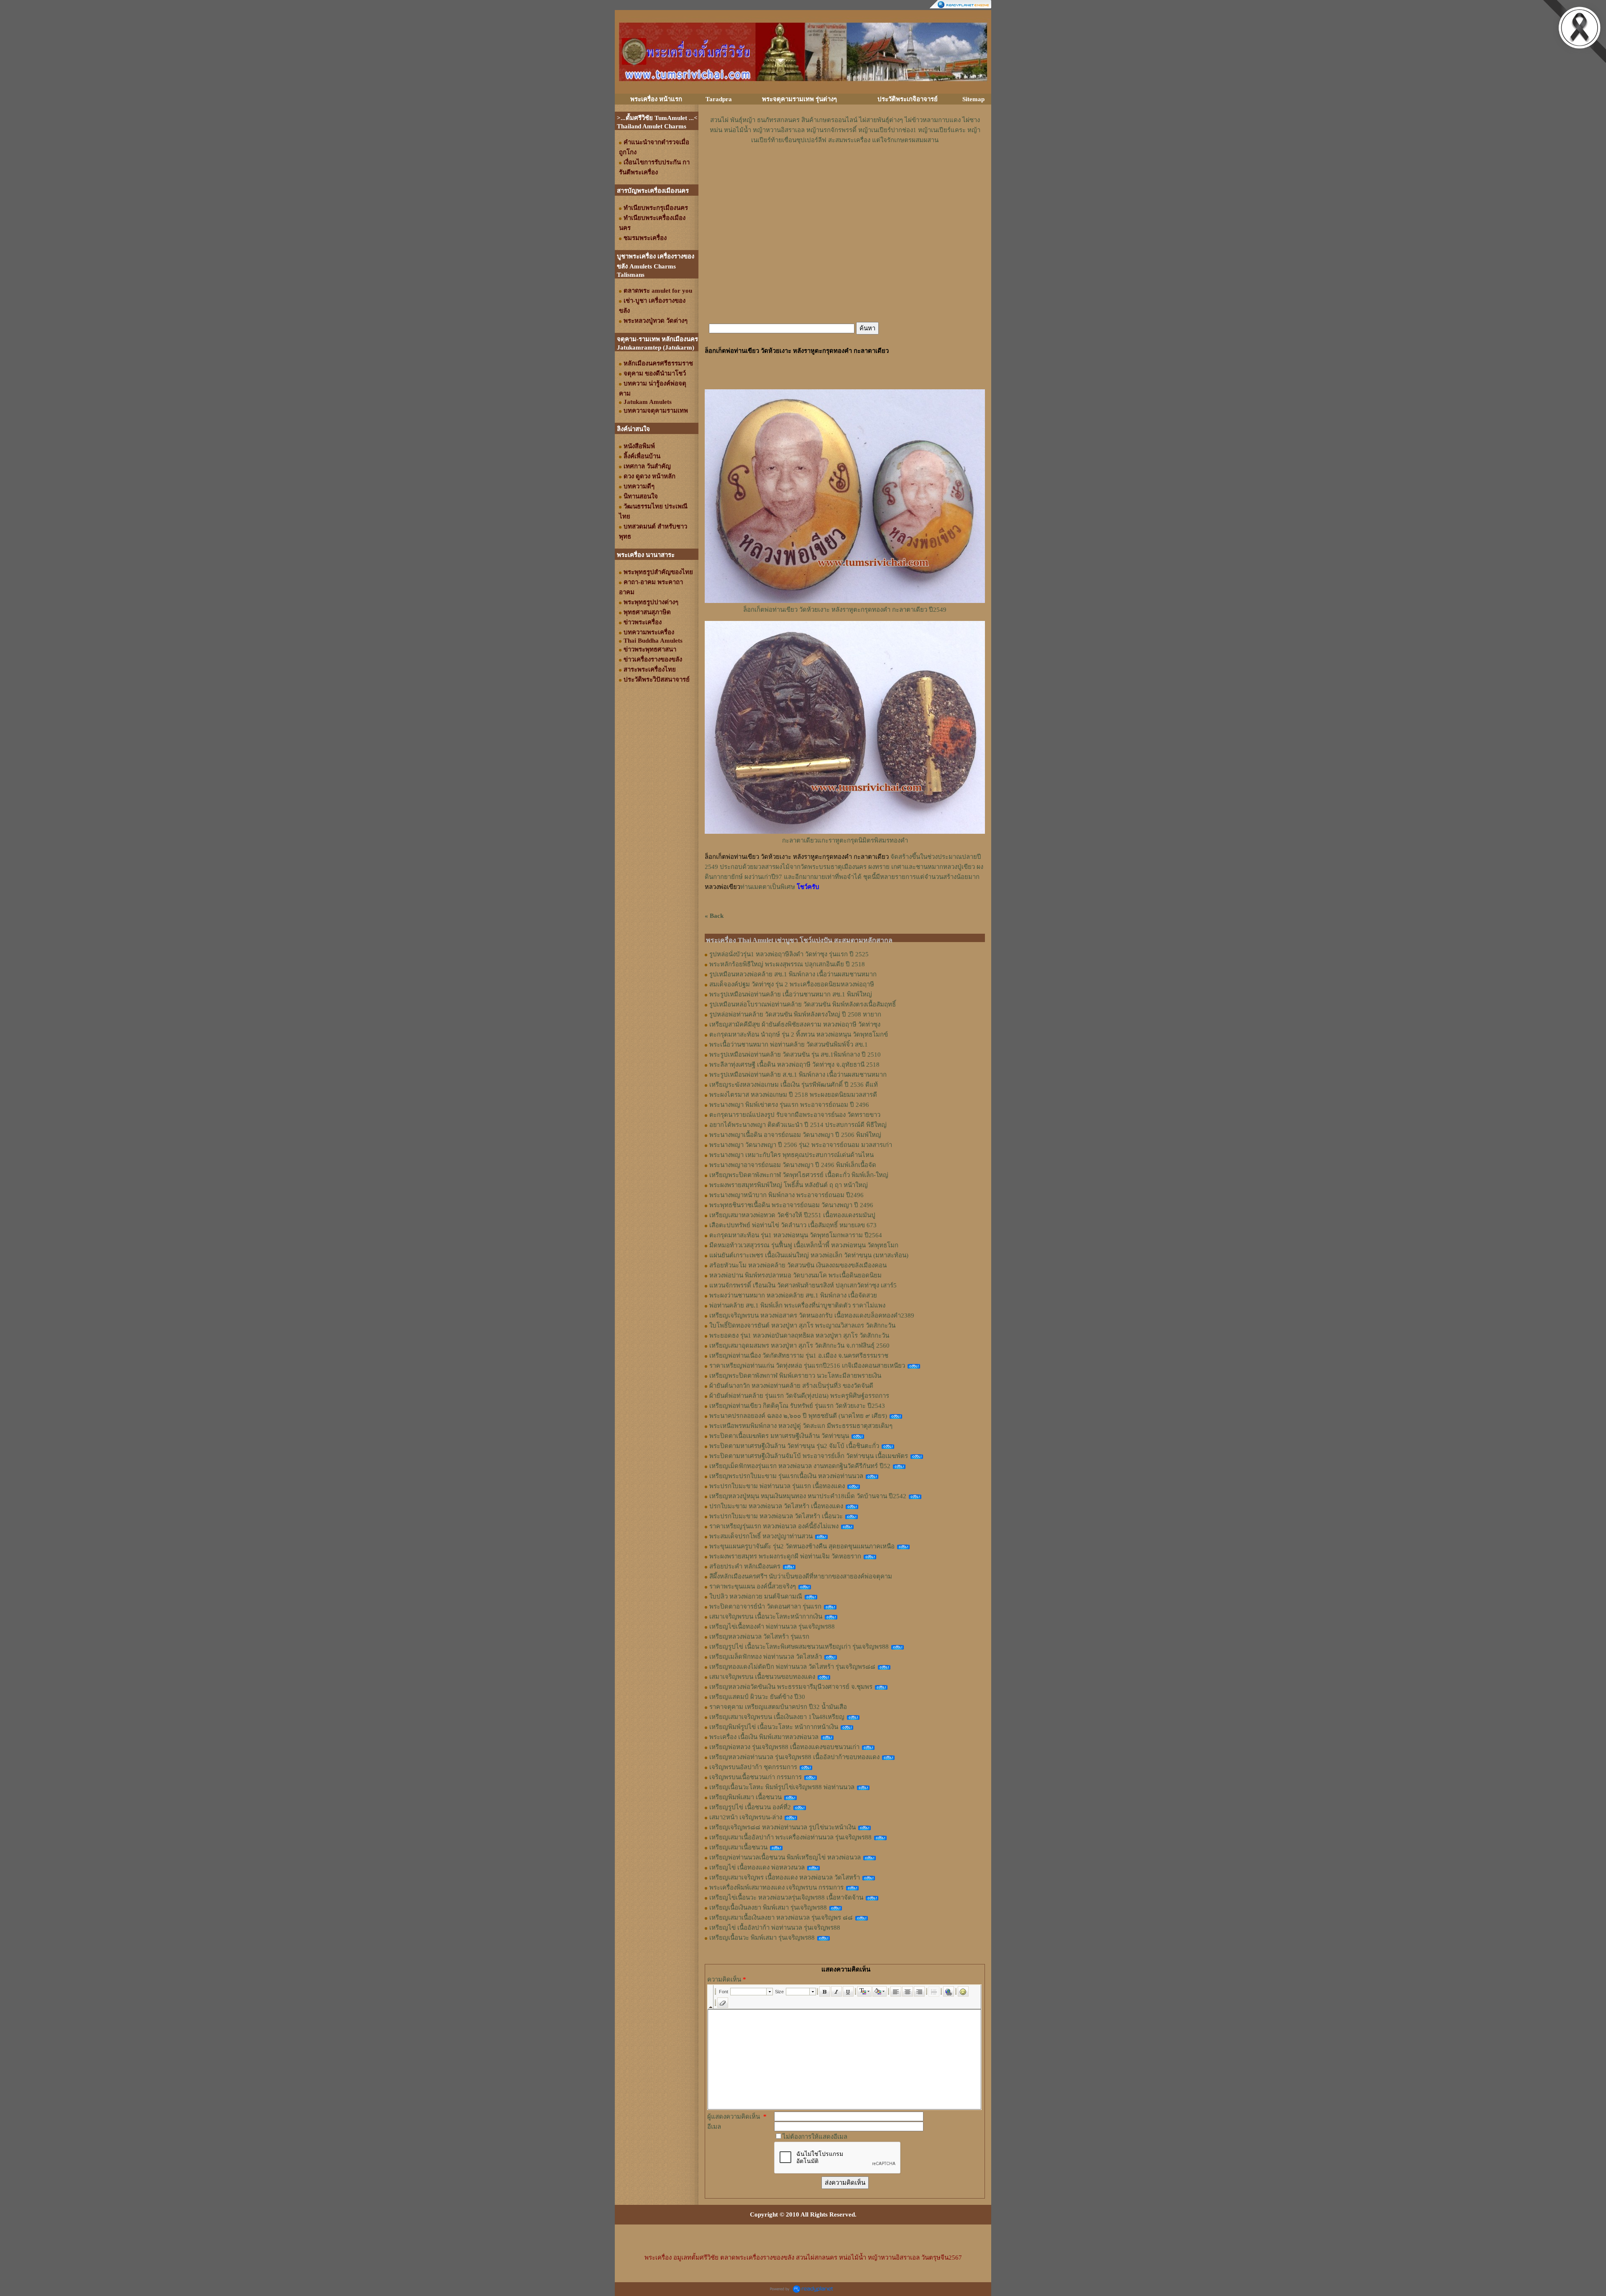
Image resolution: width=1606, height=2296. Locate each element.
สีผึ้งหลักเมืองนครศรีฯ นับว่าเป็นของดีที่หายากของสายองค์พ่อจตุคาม (801, 1576)
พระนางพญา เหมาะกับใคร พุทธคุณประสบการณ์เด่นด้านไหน (791, 1155)
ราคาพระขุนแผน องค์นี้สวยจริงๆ (753, 1586)
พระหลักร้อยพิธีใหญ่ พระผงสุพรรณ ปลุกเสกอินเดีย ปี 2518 (787, 964)
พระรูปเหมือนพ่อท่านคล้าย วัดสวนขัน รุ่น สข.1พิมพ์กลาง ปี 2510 (795, 1055)
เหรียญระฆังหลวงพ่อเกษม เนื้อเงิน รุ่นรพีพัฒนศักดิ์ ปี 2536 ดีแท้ (794, 1085)
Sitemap (973, 99)
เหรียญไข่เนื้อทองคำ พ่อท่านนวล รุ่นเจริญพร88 (772, 1627)
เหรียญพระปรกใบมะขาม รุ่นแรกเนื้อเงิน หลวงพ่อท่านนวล (786, 1476)
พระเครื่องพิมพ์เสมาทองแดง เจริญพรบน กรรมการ (776, 1887)
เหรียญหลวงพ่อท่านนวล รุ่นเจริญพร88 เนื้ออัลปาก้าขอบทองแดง (794, 1757)
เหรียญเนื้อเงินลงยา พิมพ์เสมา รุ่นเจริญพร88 (768, 1908)
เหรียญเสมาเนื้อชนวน (738, 1847)
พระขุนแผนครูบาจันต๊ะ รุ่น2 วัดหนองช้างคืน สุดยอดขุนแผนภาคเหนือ (802, 1546)
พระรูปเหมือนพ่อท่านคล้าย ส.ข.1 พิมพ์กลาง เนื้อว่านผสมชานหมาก (798, 1075)
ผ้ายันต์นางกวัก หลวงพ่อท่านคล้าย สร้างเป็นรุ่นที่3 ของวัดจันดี (791, 1386)
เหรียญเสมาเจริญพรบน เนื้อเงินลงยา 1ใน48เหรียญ (777, 1717)
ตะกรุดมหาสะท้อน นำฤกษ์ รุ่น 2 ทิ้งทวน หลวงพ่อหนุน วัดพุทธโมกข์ (799, 1034)
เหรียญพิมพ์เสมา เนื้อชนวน (745, 1797)
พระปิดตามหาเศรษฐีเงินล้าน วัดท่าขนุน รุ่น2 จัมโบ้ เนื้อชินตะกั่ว (794, 1446)
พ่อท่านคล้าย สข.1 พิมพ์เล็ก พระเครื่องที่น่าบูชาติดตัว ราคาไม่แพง (797, 1305)
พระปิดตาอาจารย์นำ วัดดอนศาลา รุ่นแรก (765, 1606)
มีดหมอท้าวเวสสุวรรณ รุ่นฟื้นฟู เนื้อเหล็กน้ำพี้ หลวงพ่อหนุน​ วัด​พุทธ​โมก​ (804, 1245)
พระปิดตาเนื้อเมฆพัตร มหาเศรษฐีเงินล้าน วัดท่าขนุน (779, 1436)
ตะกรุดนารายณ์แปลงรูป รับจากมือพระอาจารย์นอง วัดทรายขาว (795, 1115)
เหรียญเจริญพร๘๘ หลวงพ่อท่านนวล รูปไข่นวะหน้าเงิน (783, 1827)
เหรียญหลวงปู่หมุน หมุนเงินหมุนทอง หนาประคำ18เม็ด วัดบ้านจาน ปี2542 (808, 1496)
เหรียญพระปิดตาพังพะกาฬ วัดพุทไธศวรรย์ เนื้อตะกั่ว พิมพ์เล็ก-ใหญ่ (799, 1175)
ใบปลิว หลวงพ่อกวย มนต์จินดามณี (756, 1596)
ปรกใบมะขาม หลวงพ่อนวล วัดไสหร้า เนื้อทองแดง (776, 1506)
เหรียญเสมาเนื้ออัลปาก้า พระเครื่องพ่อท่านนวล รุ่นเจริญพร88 (790, 1837)
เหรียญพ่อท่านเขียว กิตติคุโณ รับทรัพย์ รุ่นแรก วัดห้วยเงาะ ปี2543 (797, 1406)
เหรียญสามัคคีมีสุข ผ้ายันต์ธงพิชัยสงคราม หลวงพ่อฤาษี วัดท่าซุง (795, 1024)
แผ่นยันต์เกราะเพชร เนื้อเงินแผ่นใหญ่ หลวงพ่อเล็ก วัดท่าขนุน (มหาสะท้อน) (809, 1255)
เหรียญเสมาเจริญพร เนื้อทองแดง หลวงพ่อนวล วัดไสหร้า (785, 1877)
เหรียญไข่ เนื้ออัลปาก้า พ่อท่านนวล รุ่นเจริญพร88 (775, 1928)
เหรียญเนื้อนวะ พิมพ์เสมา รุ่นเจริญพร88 (762, 1938)
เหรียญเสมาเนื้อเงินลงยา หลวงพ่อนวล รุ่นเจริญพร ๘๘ (781, 1918)
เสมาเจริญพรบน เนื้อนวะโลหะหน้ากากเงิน (766, 1617)
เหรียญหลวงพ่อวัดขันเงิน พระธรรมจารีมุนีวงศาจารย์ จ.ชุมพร (791, 1687)
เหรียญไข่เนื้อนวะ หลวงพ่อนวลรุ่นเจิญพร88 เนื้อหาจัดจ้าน (786, 1898)
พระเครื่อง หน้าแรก (656, 99)
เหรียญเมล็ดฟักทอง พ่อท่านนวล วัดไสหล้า (766, 1657)
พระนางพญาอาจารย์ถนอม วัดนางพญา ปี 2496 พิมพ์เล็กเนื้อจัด (793, 1165)
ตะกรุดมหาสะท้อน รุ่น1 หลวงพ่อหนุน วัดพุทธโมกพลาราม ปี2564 (796, 1235)
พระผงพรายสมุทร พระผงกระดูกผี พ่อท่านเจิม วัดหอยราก (785, 1556)
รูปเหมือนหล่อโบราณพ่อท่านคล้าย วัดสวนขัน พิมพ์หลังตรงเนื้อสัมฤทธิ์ (803, 1004)
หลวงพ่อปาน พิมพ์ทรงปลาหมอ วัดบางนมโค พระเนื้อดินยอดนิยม (795, 1275)
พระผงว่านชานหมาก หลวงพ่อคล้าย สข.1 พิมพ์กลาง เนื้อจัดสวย (793, 1295)
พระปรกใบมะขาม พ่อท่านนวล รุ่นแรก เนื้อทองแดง (777, 1486)
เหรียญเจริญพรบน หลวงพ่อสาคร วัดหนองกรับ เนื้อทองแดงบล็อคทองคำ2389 (812, 1315)
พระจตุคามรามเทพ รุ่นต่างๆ (799, 99)
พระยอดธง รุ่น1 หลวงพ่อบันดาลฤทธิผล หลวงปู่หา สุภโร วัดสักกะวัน (799, 1336)
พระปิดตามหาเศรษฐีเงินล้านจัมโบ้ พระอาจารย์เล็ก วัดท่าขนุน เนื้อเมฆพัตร (809, 1456)
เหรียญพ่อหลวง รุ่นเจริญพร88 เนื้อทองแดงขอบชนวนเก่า (784, 1747)
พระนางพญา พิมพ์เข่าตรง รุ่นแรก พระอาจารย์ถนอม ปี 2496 (789, 1105)
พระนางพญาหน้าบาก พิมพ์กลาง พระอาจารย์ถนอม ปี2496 (786, 1195)
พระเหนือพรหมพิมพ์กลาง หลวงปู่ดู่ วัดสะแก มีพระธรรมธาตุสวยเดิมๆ (801, 1426)
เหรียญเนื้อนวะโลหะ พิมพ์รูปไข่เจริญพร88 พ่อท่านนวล (782, 1787)
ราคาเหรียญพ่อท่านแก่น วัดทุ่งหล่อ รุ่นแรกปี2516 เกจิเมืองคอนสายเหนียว (807, 1366)
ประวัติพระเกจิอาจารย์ (908, 99)
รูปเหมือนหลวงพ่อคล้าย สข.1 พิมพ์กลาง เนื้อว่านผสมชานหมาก (793, 974)
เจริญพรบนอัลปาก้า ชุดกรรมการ (753, 1767)
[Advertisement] (845, 170)
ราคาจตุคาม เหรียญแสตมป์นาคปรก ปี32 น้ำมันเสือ (778, 1707)
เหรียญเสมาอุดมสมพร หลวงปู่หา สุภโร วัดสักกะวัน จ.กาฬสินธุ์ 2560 (799, 1346)
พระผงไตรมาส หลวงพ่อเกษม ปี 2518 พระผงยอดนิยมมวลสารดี (793, 1095)
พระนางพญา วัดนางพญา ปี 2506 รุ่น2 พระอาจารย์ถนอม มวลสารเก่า (801, 1145)
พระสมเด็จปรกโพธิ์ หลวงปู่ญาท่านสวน (761, 1536)
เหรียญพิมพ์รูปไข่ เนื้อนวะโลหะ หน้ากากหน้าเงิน (774, 1727)
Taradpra (719, 99)
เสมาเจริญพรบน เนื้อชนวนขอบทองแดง (762, 1677)
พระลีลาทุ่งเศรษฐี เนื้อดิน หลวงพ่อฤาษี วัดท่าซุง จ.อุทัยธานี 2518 (794, 1065)
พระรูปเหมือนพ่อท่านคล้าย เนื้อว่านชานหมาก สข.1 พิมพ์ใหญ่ (791, 994)
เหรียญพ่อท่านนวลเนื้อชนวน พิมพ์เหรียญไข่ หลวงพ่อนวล (785, 1857)
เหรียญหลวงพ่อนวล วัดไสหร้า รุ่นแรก (759, 1637)
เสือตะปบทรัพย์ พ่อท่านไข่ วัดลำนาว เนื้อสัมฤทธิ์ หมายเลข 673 (793, 1225)
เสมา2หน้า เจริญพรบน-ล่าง (746, 1817)
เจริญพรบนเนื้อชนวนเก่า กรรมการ (756, 1777)
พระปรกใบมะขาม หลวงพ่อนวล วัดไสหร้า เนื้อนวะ (776, 1516)
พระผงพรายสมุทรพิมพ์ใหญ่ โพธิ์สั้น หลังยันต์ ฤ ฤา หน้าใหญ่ (789, 1185)
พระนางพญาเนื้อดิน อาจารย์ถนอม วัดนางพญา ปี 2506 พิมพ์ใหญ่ (795, 1135)
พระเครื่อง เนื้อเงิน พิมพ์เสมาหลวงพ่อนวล (764, 1737)
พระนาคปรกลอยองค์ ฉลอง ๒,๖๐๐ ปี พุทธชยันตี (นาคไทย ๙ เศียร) (798, 1416)
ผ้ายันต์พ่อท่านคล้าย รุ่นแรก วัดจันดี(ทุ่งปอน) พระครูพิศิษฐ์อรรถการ (799, 1396)
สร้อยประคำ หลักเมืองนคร (745, 1566)
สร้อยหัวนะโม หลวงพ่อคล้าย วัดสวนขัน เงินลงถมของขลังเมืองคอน (798, 1265)
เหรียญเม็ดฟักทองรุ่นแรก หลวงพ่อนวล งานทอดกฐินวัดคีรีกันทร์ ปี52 (800, 1466)
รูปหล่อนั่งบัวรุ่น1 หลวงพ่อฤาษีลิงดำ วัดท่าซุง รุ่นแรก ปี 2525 (789, 954)
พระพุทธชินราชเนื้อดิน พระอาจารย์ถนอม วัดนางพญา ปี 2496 (791, 1205)
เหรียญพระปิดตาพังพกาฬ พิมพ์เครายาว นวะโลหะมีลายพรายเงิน (795, 1376)
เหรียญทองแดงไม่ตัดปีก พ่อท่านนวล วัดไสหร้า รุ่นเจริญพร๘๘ (792, 1667)
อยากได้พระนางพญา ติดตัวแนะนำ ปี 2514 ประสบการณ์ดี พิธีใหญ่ (798, 1125)
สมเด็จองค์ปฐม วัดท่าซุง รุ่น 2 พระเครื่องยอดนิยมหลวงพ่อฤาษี (792, 984)
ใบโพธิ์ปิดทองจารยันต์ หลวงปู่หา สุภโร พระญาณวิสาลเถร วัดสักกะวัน (802, 1325)
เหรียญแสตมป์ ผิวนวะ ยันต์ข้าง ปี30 (757, 1697)
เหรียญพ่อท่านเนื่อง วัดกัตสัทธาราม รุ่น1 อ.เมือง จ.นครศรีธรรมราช (799, 1356)
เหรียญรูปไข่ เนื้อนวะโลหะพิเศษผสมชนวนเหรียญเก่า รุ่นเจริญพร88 (799, 1647)
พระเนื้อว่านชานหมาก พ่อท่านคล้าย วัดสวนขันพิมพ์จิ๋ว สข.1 (789, 1045)
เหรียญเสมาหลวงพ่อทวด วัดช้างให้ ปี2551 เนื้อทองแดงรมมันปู (792, 1215)
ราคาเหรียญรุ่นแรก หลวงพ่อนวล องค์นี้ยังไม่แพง (774, 1526)
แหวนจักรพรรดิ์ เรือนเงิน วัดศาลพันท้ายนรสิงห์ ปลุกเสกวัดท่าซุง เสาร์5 (803, 1285)
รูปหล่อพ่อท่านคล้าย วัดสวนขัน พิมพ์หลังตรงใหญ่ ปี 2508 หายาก (795, 1014)
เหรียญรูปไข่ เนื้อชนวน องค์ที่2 (750, 1807)
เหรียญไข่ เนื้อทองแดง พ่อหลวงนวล (757, 1867)
